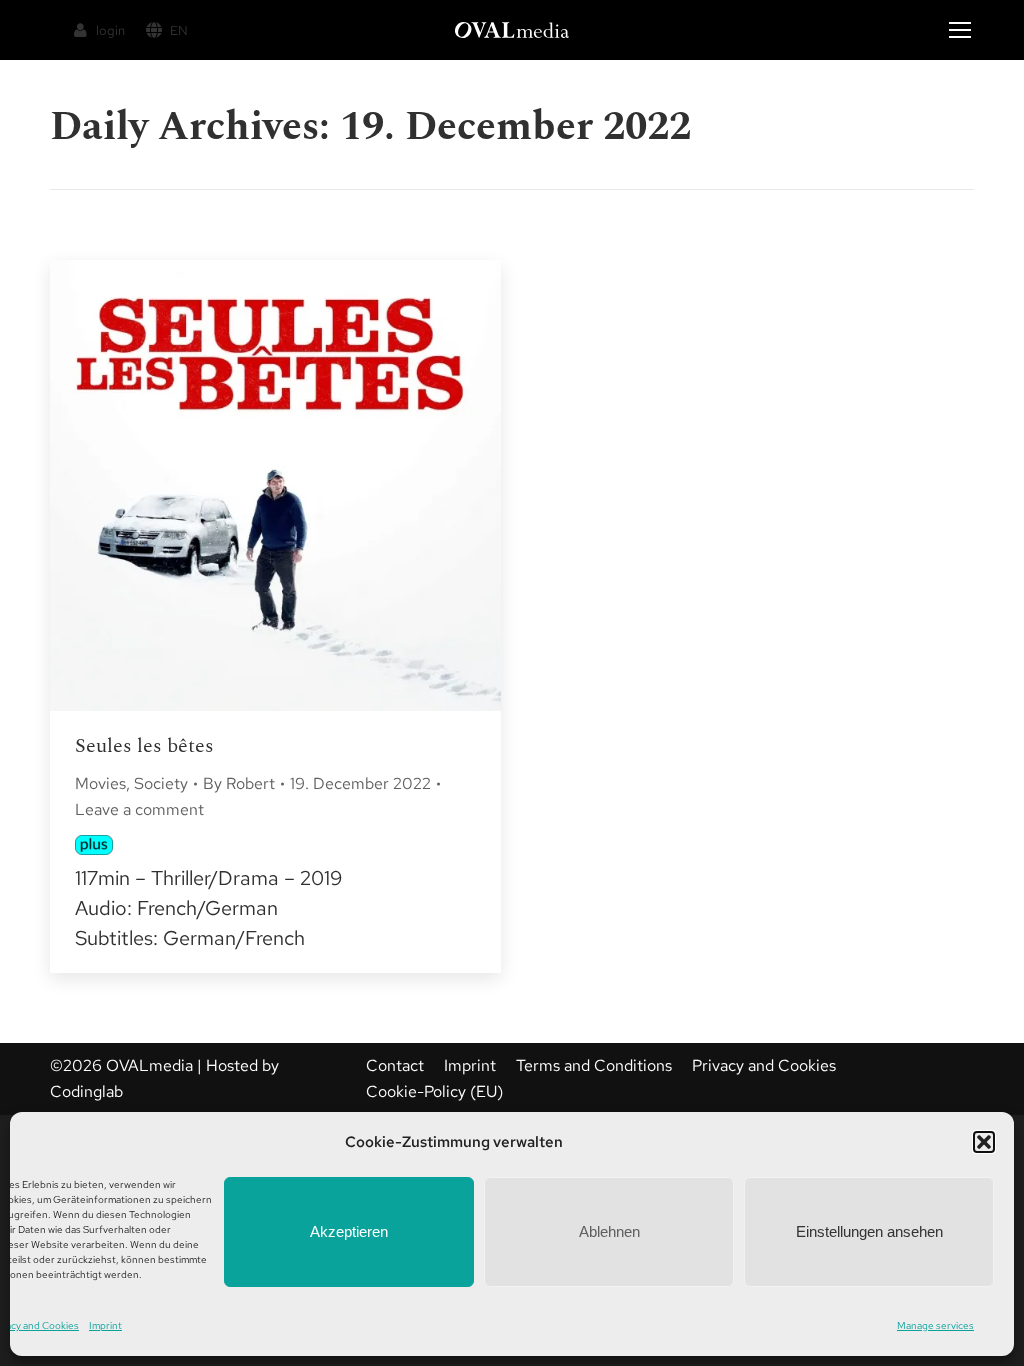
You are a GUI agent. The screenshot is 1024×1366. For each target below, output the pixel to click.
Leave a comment (139, 809)
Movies (100, 783)
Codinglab (86, 1091)
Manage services (935, 1325)
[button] (984, 1142)
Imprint (105, 1325)
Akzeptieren (349, 1231)
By (239, 783)
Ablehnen (609, 1231)
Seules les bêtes (144, 746)
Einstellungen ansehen (869, 1231)
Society (161, 783)
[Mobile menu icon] (960, 30)
